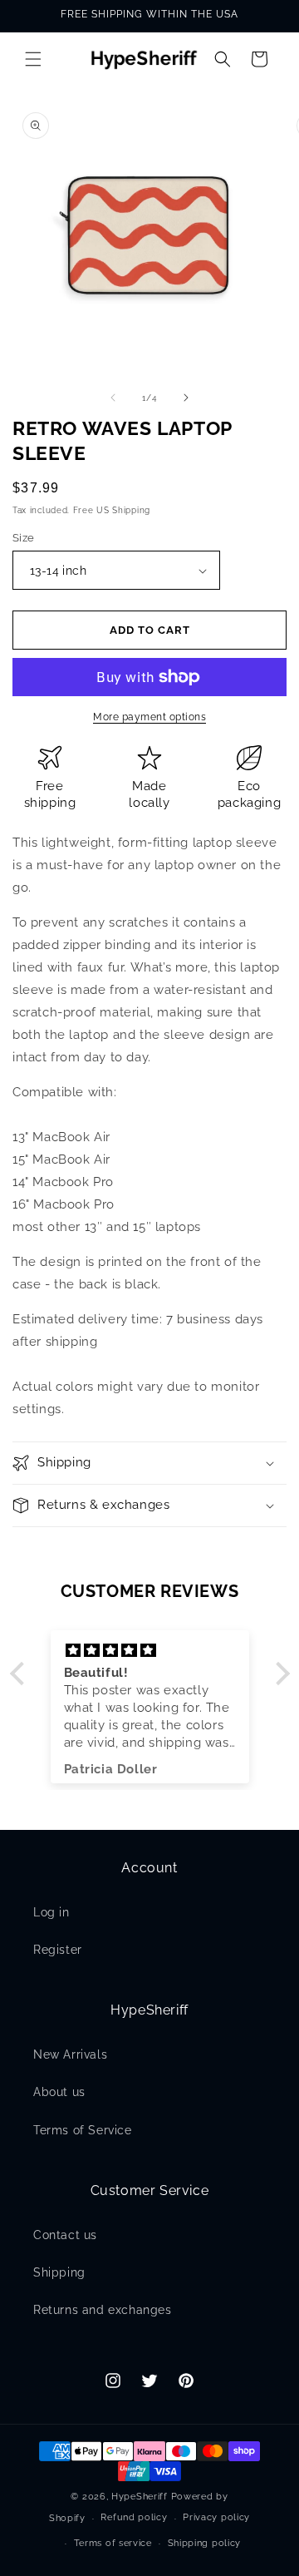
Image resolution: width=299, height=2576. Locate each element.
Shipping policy (205, 2543)
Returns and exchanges (103, 2310)
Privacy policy (216, 2517)
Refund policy (134, 2517)
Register (58, 1950)
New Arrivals (70, 2054)
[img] (150, 1651)
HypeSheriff (140, 2497)
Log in (51, 1912)
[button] (33, 59)
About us (59, 2092)
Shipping (59, 2272)
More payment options (149, 717)
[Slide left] (113, 398)
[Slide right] (186, 398)
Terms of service (113, 2543)
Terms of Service (83, 2130)
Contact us (65, 2235)
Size (24, 538)
